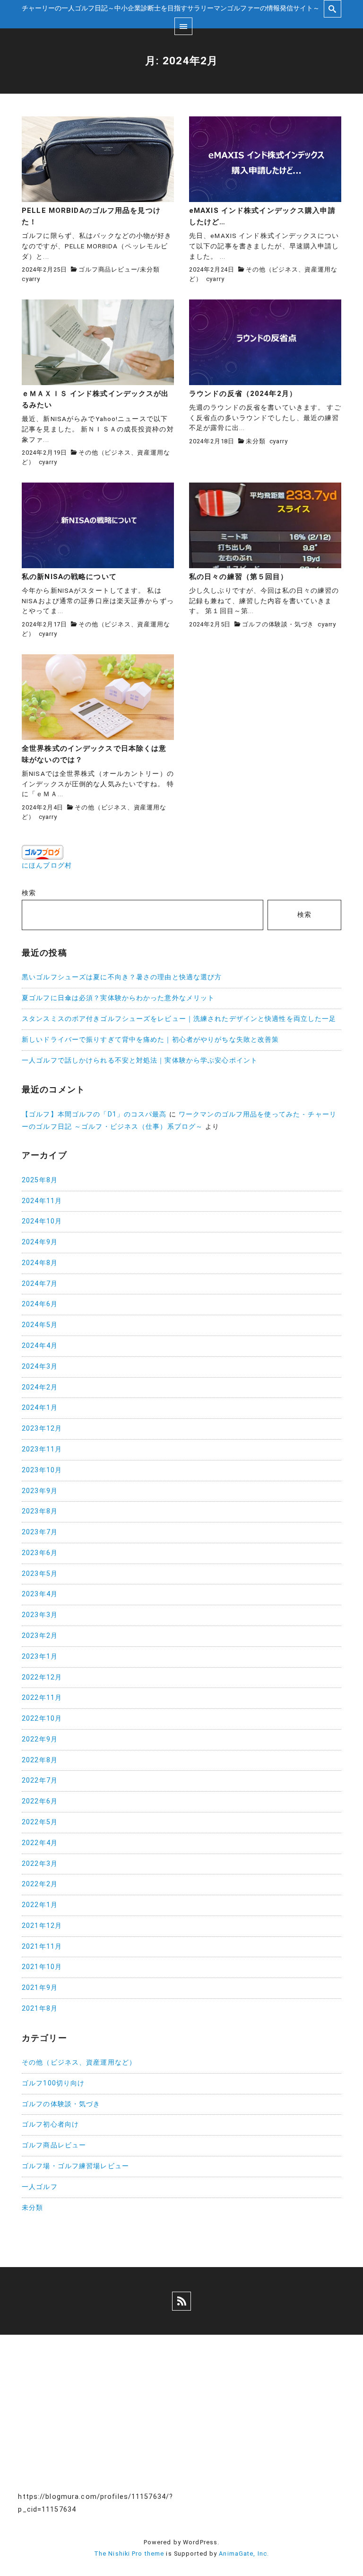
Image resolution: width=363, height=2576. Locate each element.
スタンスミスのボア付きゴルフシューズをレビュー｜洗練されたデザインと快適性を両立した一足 (179, 1019)
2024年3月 (40, 1367)
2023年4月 (40, 1594)
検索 (29, 893)
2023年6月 (40, 1553)
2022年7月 (40, 1780)
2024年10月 (42, 1221)
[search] (333, 9)
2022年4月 (40, 1843)
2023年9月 (40, 1491)
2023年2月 (40, 1636)
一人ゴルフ (40, 2187)
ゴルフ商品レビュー (108, 269)
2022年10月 (42, 1719)
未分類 (150, 269)
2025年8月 (40, 1180)
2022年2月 (40, 1884)
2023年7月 (40, 1532)
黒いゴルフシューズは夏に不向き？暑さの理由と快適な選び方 (122, 977)
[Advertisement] (267, 2417)
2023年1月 (40, 1657)
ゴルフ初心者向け (50, 2124)
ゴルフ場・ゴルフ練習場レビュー (75, 2166)
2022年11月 (42, 1698)
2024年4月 (40, 1346)
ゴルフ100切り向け (53, 2083)
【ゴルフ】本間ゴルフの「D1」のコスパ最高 (94, 1114)
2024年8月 (40, 1263)
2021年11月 (42, 1947)
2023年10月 (42, 1470)
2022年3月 (40, 1864)
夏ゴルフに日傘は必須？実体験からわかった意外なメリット (118, 998)
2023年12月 (42, 1429)
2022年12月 (42, 1677)
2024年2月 (40, 1387)
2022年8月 (40, 1760)
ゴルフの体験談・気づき (278, 624)
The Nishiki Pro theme (129, 2554)
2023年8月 (40, 1511)
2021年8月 (40, 2009)
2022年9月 (40, 1739)
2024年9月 (40, 1242)
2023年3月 (40, 1615)
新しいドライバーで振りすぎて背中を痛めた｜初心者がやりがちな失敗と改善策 (150, 1040)
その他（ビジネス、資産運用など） (79, 2062)
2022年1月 (40, 1905)
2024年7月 (40, 1284)
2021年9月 (40, 1988)
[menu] (183, 26)
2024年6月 (40, 1304)
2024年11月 (42, 1201)
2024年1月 (40, 1408)
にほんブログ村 (47, 866)
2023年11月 (42, 1449)
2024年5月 (40, 1325)
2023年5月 (40, 1574)
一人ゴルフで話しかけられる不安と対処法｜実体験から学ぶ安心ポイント (140, 1060)
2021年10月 (42, 1967)
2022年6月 (40, 1801)
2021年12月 (42, 1926)
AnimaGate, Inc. (244, 2554)
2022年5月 (40, 1822)
